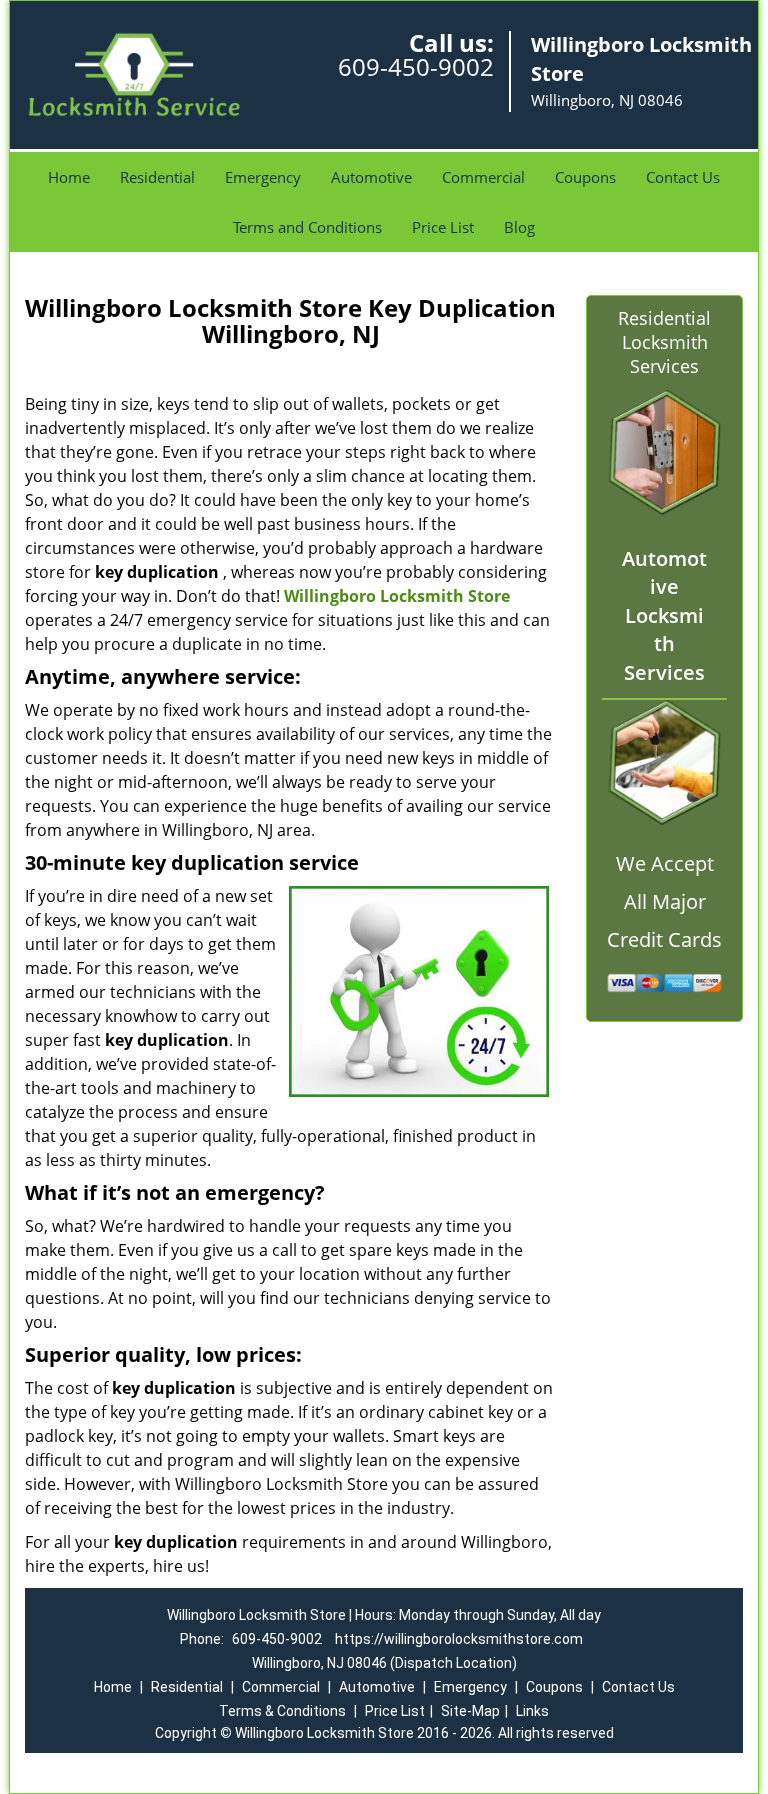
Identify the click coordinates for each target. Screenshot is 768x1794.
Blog (519, 227)
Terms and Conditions (307, 227)
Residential (157, 177)
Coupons (585, 177)
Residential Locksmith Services (664, 342)
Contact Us (683, 177)
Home (69, 177)
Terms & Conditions (282, 1711)
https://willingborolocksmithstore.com (459, 1639)
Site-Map (470, 1711)
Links (532, 1711)
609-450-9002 (416, 66)
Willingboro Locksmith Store (397, 596)
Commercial (483, 177)
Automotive (371, 177)
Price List (443, 227)
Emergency (263, 177)
